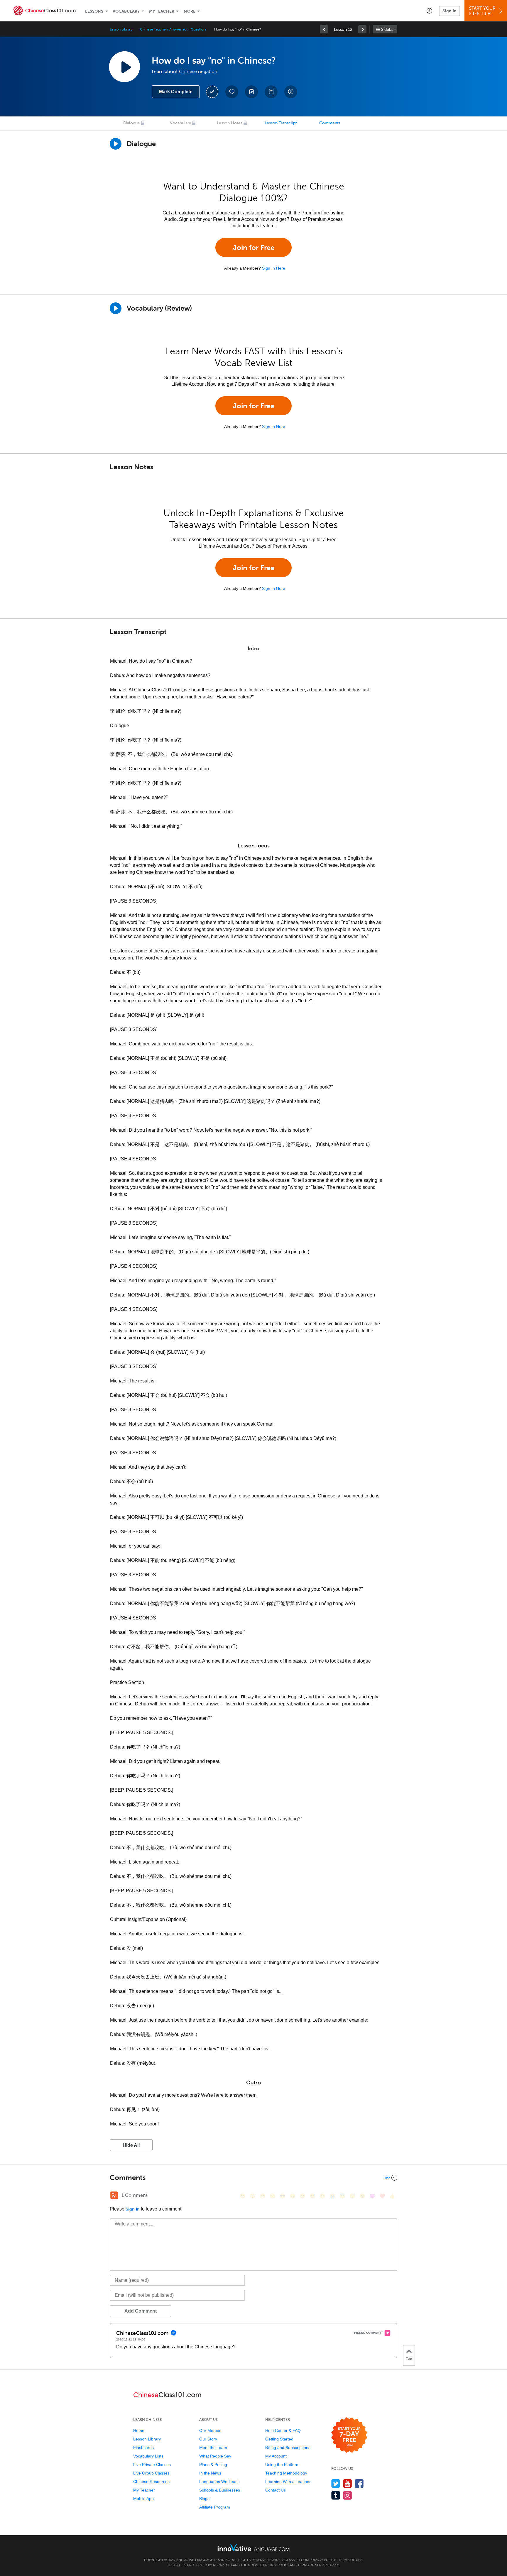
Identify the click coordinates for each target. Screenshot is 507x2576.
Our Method (210, 2431)
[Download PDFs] (271, 92)
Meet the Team (213, 2448)
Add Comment (141, 2311)
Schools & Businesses (220, 2490)
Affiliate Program (215, 2507)
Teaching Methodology (286, 2473)
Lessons (94, 11)
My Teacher (162, 11)
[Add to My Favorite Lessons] (232, 92)
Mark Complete (176, 92)
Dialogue (132, 123)
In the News (210, 2473)
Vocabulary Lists (148, 2456)
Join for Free (254, 247)
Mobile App (143, 2499)
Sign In (449, 11)
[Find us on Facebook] (359, 2483)
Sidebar (388, 29)
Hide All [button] (131, 2145)
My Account (276, 2456)
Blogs (204, 2499)
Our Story (208, 2439)
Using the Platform (282, 2465)
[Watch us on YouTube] (348, 2483)
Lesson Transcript (281, 123)
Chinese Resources (151, 2482)
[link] (324, 29)
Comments (330, 123)
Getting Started (279, 2439)
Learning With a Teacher (288, 2482)
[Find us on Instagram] (348, 2495)
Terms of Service (313, 2565)
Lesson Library (121, 29)
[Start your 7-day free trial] (349, 2435)
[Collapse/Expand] (253, 2178)
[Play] (116, 308)
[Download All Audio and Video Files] (291, 92)
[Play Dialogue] (116, 144)
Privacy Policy (323, 2560)
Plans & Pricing (213, 2465)
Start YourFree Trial (482, 11)
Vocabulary (126, 11)
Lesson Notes (230, 123)
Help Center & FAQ (283, 2431)
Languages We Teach (219, 2482)
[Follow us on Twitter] (336, 2483)
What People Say (215, 2456)
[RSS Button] (114, 2195)
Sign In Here (274, 268)
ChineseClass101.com (290, 2560)
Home (139, 2431)
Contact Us (276, 2490)
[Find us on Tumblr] (336, 2495)
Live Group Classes (151, 2473)
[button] (429, 11)
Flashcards (143, 2448)
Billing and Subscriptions (288, 2448)
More (190, 11)
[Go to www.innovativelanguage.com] (253, 2547)
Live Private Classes (152, 2465)
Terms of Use (350, 2560)
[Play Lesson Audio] (124, 67)
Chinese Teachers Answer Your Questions (173, 29)
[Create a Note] (251, 92)
